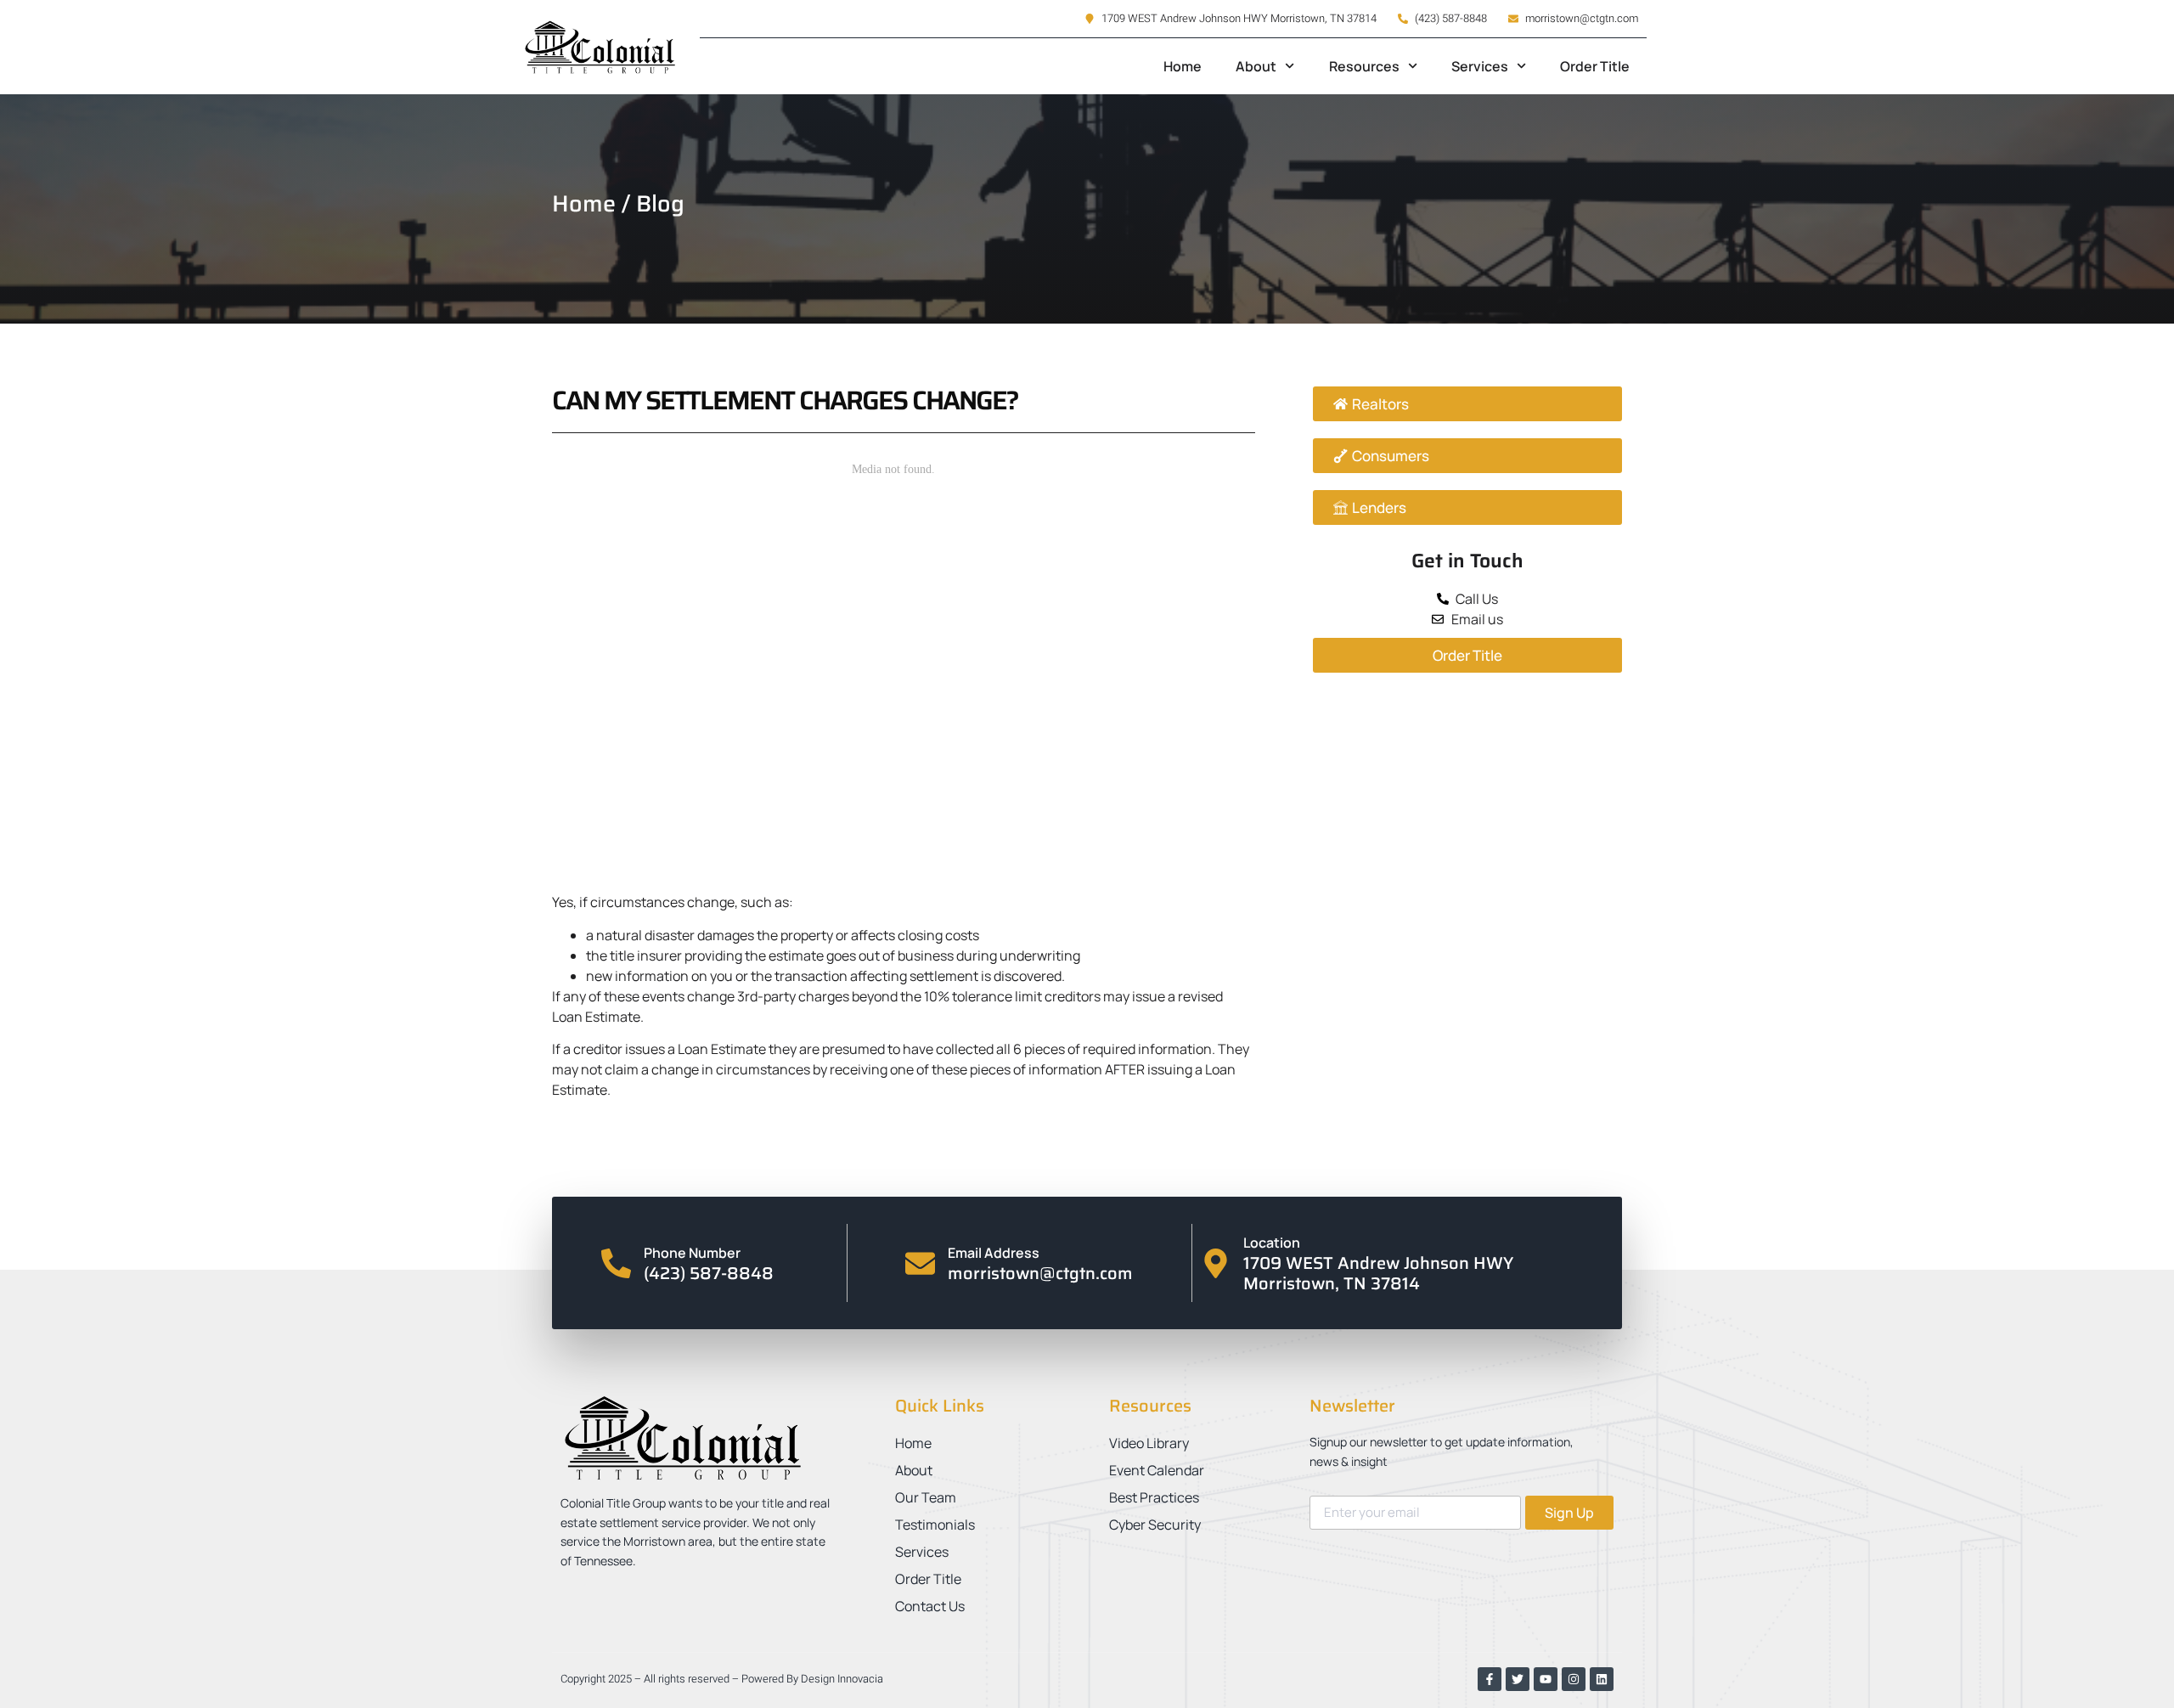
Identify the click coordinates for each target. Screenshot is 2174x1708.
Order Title (1595, 66)
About (1256, 66)
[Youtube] (1546, 1679)
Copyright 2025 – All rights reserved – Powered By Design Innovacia (722, 1679)
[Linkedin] (1602, 1679)
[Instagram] (1574, 1679)
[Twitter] (1518, 1679)
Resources (1364, 66)
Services (1480, 66)
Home (1183, 66)
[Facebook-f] (1490, 1679)
